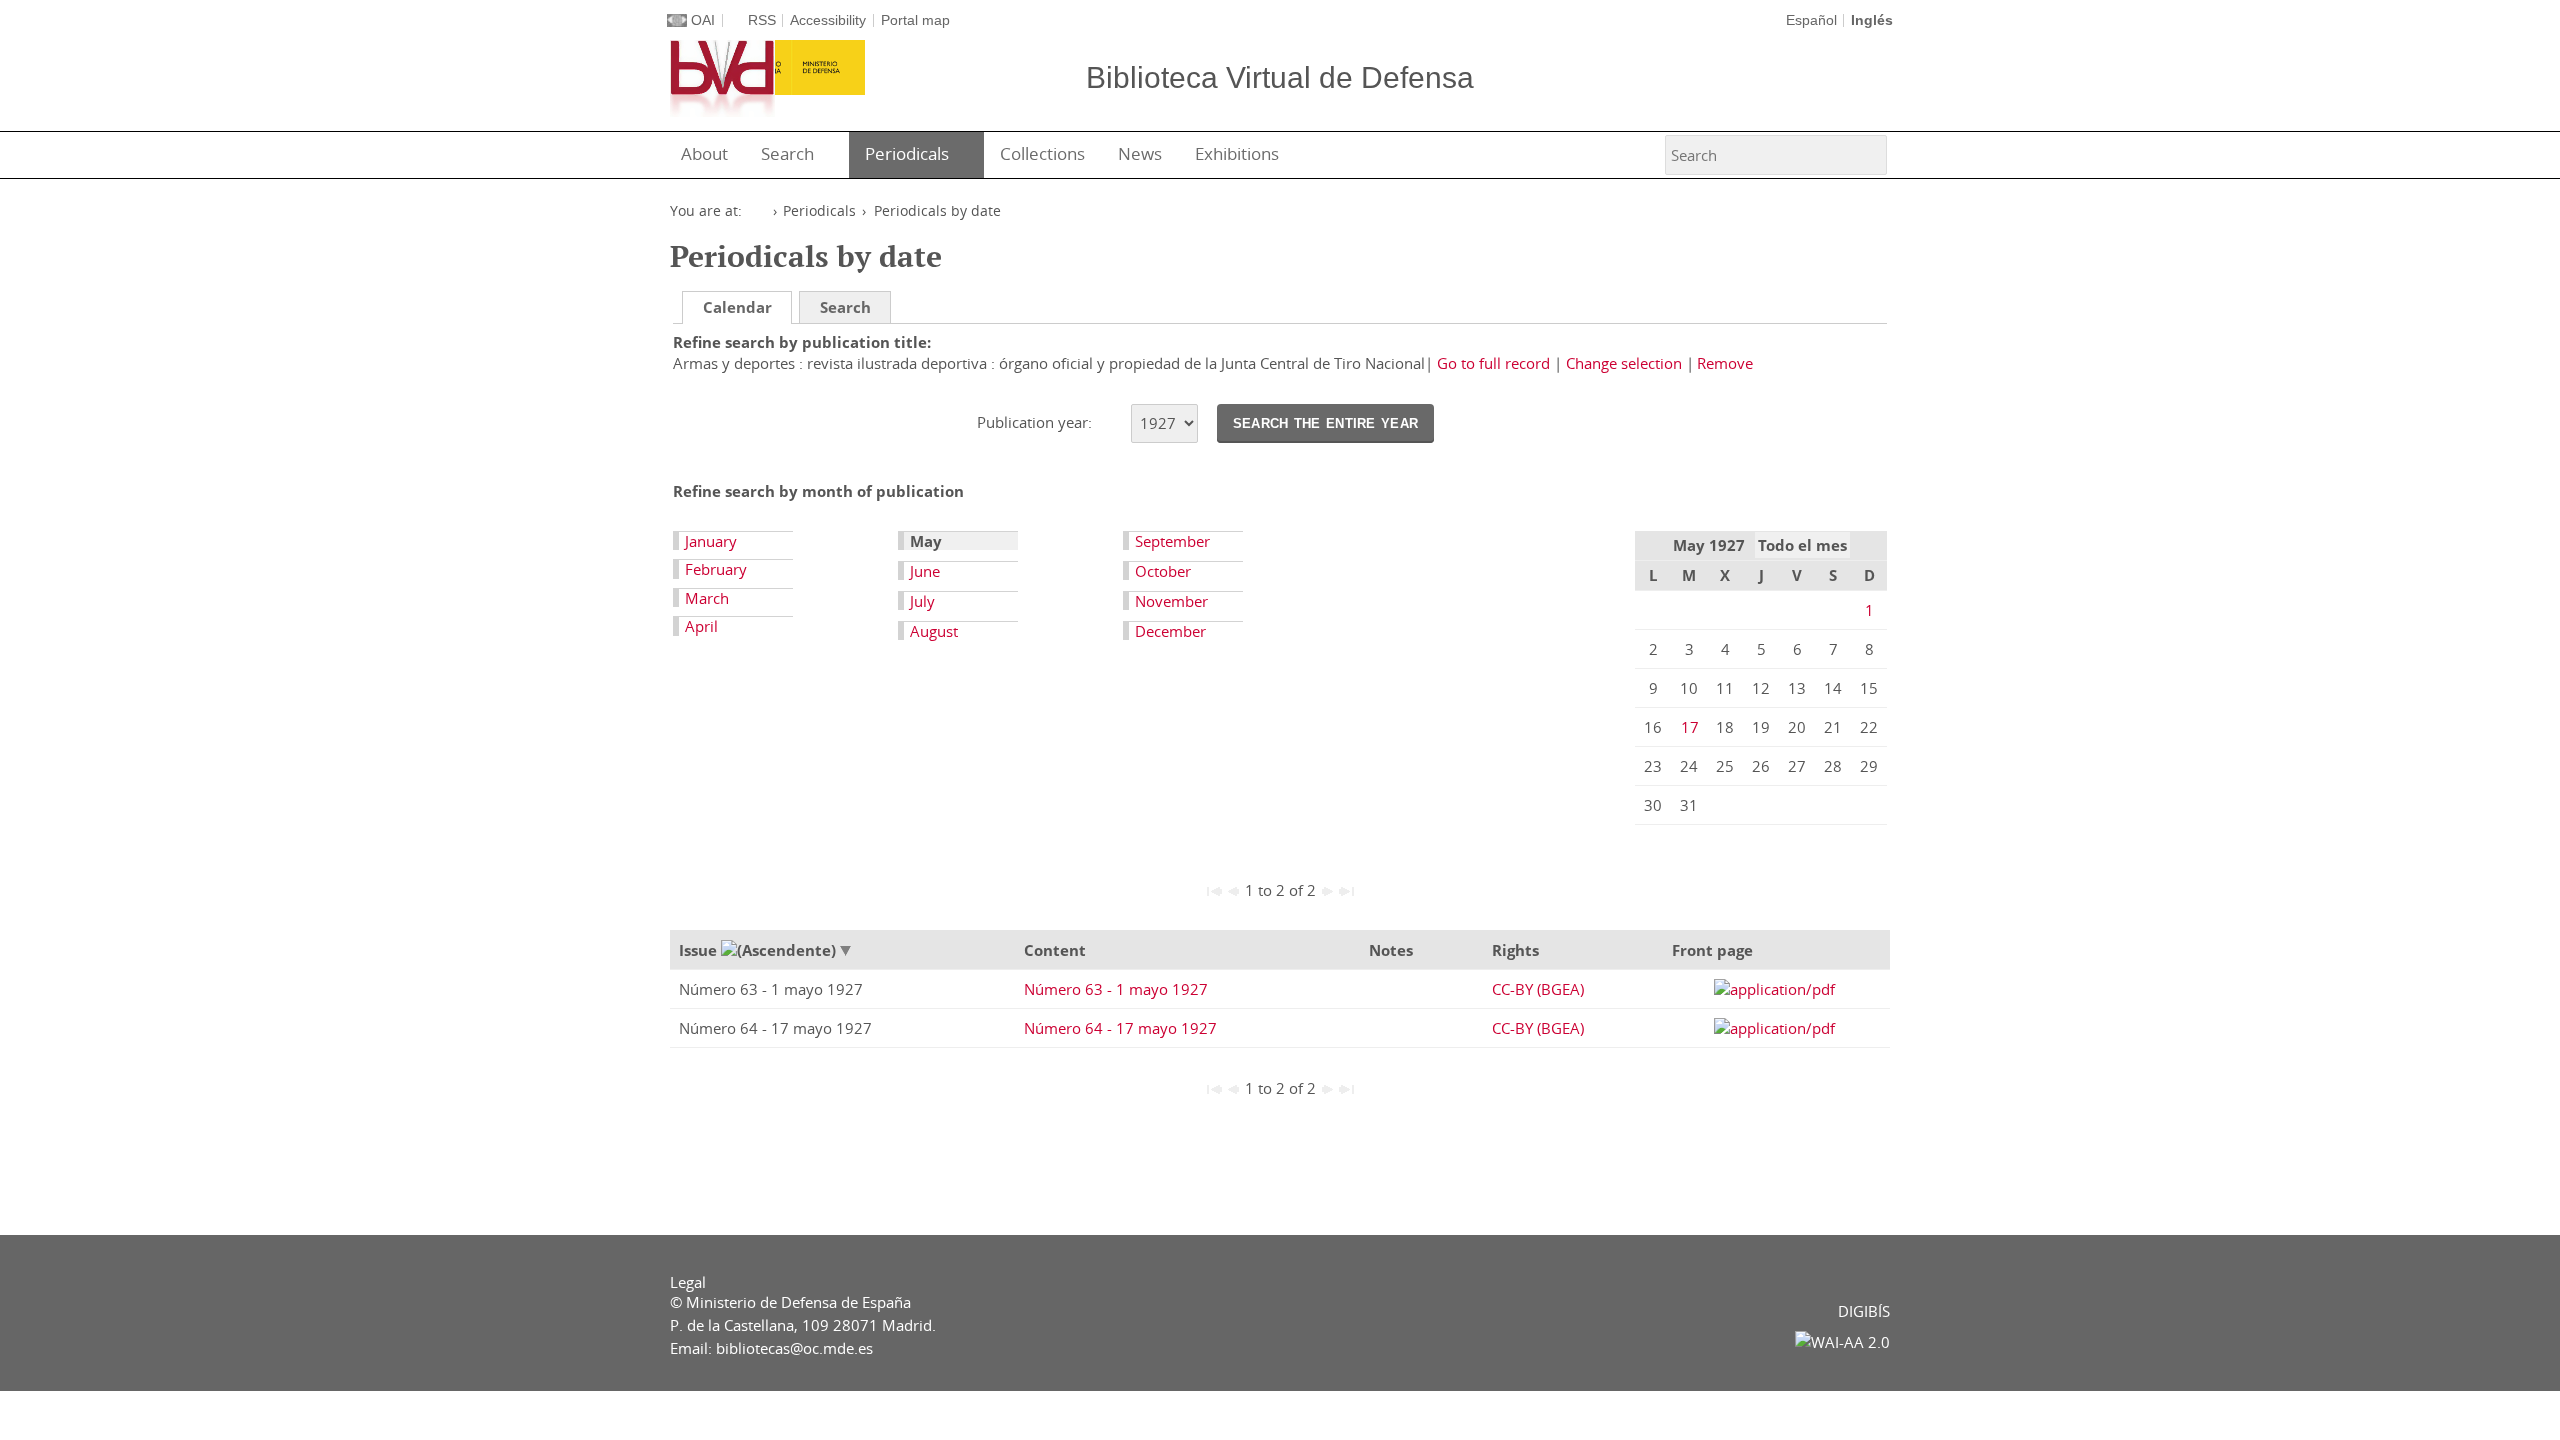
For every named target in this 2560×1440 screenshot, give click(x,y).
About (704, 153)
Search (787, 153)
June (925, 571)
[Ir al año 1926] (1111, 424)
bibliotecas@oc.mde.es (794, 1348)
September (1172, 541)
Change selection (1624, 363)
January (711, 541)
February (716, 569)
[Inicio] (758, 211)
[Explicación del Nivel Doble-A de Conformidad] (1842, 1342)
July (922, 601)
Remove (1725, 363)
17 (1690, 727)
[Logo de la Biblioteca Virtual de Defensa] (722, 78)
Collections (1042, 153)
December (1170, 631)
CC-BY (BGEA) (1538, 989)
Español (1811, 20)
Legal (688, 1282)
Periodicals (907, 153)
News (1140, 153)
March (707, 598)
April (701, 626)
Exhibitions (1237, 153)
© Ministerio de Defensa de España (790, 1302)
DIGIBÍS (1864, 1311)
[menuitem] (709, 155)
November (1171, 601)
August (934, 631)
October (1163, 571)
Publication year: (1036, 422)
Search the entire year (1326, 422)
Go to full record (1493, 363)
